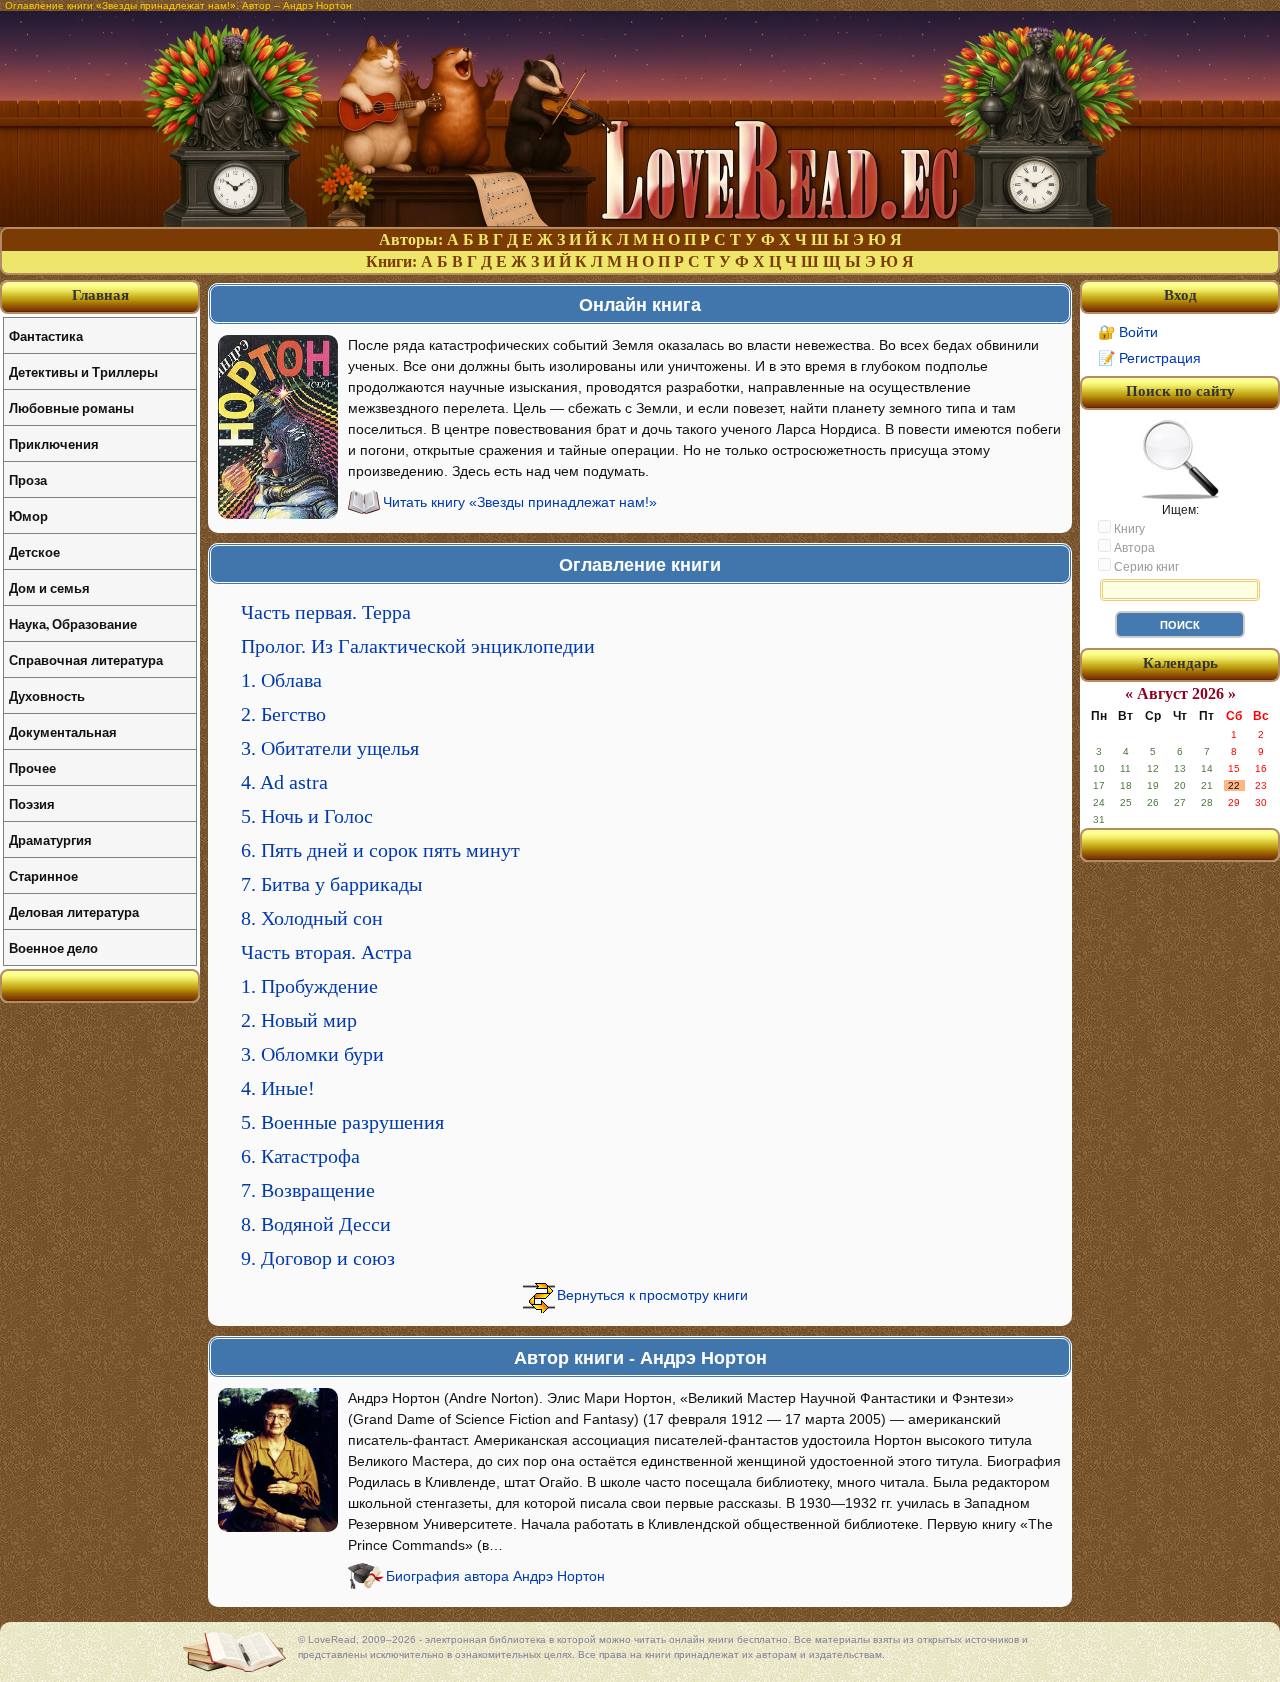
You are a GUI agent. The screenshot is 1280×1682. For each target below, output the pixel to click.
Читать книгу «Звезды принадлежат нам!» (520, 502)
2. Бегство (283, 714)
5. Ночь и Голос (307, 816)
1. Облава (281, 680)
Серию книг (1145, 567)
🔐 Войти (1128, 332)
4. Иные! (278, 1088)
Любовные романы (71, 407)
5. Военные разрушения (342, 1122)
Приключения (54, 443)
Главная (100, 295)
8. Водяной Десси (316, 1224)
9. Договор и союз (318, 1258)
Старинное (43, 875)
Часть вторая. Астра (326, 952)
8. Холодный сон (312, 918)
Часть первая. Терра (326, 612)
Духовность (47, 695)
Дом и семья (49, 587)
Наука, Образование (73, 623)
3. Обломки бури (312, 1054)
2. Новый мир (299, 1020)
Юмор (28, 515)
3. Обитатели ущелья (330, 748)
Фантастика (46, 335)
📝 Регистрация (1149, 358)
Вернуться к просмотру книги (652, 1295)
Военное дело (53, 947)
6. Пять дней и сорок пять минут (380, 850)
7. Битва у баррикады (331, 884)
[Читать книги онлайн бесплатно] (640, 221)
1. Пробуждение (309, 986)
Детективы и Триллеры (83, 371)
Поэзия (32, 803)
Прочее (32, 767)
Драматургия (50, 839)
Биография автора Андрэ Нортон (495, 1576)
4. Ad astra (284, 782)
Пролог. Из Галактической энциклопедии (418, 646)
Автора (1133, 548)
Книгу (1128, 529)
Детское (34, 551)
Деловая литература (74, 911)
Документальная (63, 731)
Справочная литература (86, 659)
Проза (28, 479)
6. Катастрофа (300, 1156)
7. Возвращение (308, 1190)
